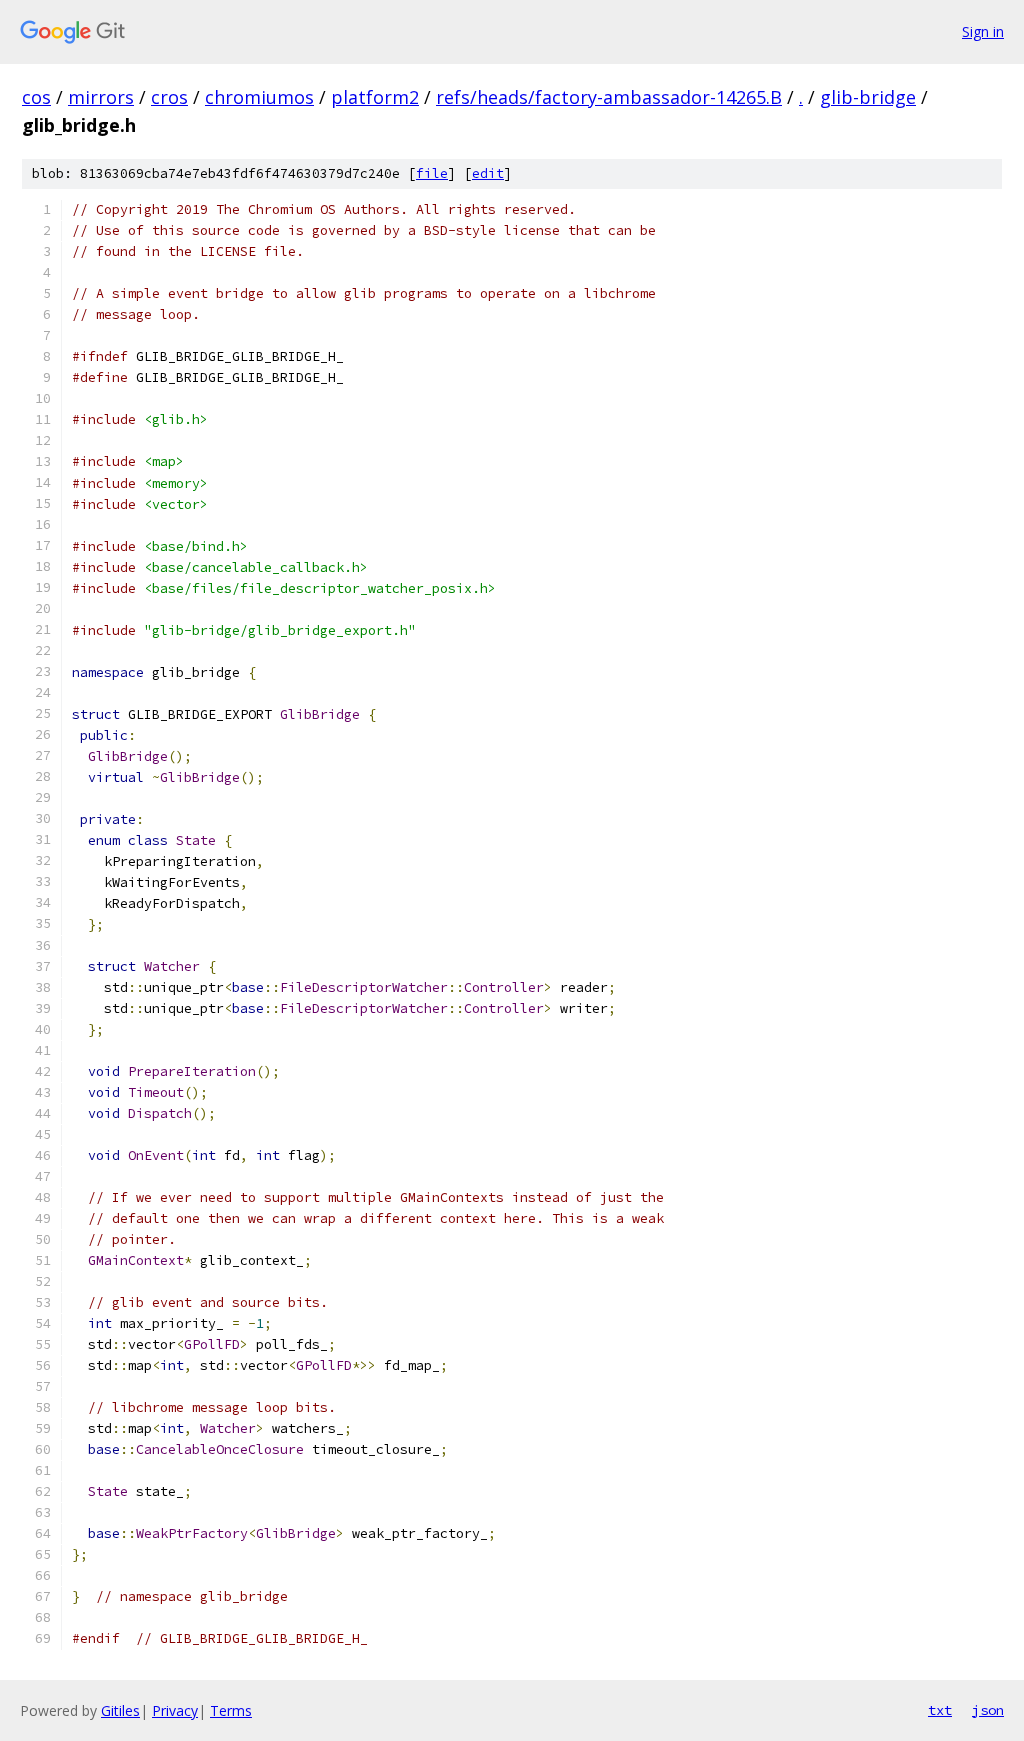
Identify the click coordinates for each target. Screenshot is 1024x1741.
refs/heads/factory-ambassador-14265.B (609, 97)
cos (36, 97)
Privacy (175, 1710)
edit (488, 173)
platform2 (375, 97)
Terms (231, 1710)
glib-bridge (868, 97)
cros (169, 97)
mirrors (101, 97)
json (988, 1710)
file (432, 173)
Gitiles (120, 1710)
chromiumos (259, 97)
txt (940, 1710)
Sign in (983, 31)
